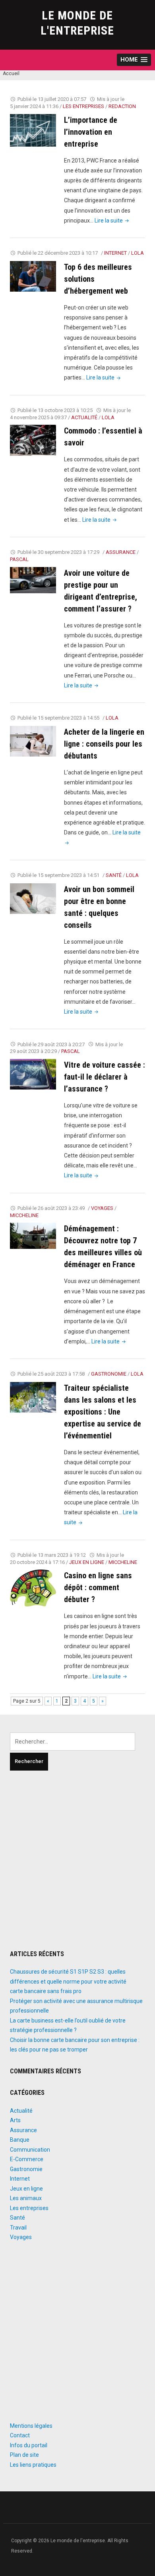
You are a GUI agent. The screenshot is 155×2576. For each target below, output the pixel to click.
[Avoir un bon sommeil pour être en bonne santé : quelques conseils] (33, 898)
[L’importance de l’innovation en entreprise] (33, 130)
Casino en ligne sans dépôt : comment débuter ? (98, 1587)
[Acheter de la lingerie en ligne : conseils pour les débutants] (33, 741)
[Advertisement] (77, 1860)
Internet (115, 253)
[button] (134, 60)
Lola (138, 253)
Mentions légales (31, 2426)
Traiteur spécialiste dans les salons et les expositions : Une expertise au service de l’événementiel (103, 1412)
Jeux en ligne (87, 1562)
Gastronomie (109, 1374)
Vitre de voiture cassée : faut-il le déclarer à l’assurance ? (105, 1077)
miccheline (24, 1215)
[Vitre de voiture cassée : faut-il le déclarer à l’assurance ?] (33, 1074)
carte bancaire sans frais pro (46, 1991)
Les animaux (26, 2198)
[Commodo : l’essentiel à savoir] (33, 440)
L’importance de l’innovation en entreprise (91, 132)
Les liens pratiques (33, 2465)
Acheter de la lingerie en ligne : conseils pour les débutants (104, 744)
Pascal (19, 559)
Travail (18, 2228)
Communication (30, 2150)
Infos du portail (29, 2445)
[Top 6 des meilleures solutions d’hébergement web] (33, 276)
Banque (20, 2140)
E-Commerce (27, 2159)
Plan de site (24, 2455)
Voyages (102, 1208)
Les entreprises (83, 106)
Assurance (121, 552)
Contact (20, 2435)
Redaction (122, 106)
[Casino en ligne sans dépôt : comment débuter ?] (33, 1588)
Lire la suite (112, 221)
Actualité (84, 417)
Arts (15, 2120)
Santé (114, 875)
